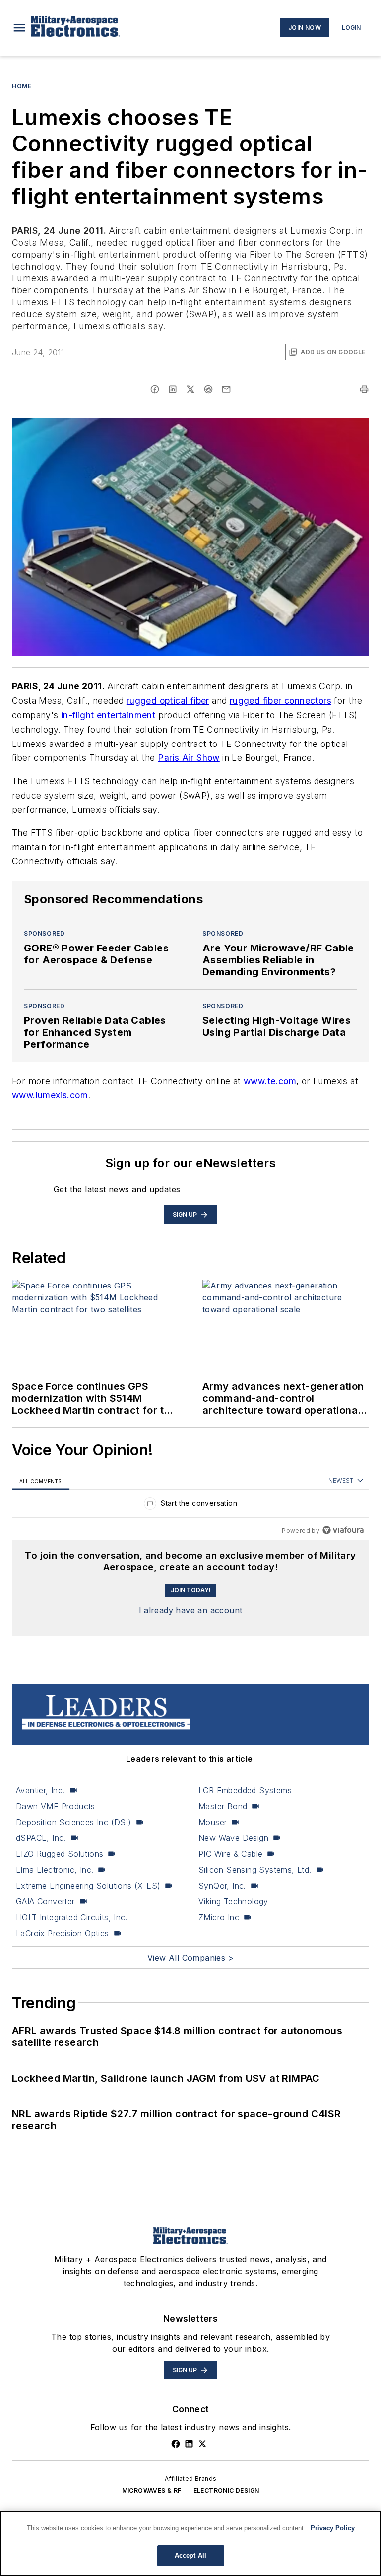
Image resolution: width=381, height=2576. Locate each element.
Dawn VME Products (56, 1806)
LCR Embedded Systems (245, 1790)
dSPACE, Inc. (41, 1838)
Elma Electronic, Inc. (55, 1870)
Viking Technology (233, 1901)
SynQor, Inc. (222, 1886)
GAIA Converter (45, 1901)
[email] (226, 389)
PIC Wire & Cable (230, 1854)
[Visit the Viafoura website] (343, 1530)
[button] (19, 28)
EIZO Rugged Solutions (60, 1854)
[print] (364, 389)
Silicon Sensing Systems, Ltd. (255, 1870)
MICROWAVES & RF (152, 2490)
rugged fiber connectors (281, 701)
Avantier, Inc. (40, 1790)
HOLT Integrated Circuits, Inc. (72, 1917)
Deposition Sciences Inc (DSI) (74, 1822)
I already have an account (191, 1610)
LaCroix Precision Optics (63, 1933)
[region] (190, 1506)
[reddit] (208, 389)
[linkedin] (173, 389)
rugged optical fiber (168, 701)
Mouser (213, 1822)
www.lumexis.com (50, 1095)
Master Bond (223, 1806)
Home (22, 86)
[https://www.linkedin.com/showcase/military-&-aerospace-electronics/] (189, 2444)
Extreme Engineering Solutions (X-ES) (88, 1886)
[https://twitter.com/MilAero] (202, 2444)
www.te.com (270, 1081)
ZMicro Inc (219, 1917)
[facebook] (155, 389)
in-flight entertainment (108, 715)
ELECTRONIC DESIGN (226, 2490)
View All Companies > (190, 1958)
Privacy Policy (333, 2528)
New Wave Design (233, 1838)
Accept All (190, 2555)
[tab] (41, 1481)
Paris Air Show (189, 758)
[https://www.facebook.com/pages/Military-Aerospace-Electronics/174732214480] (176, 2444)
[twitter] (190, 389)
